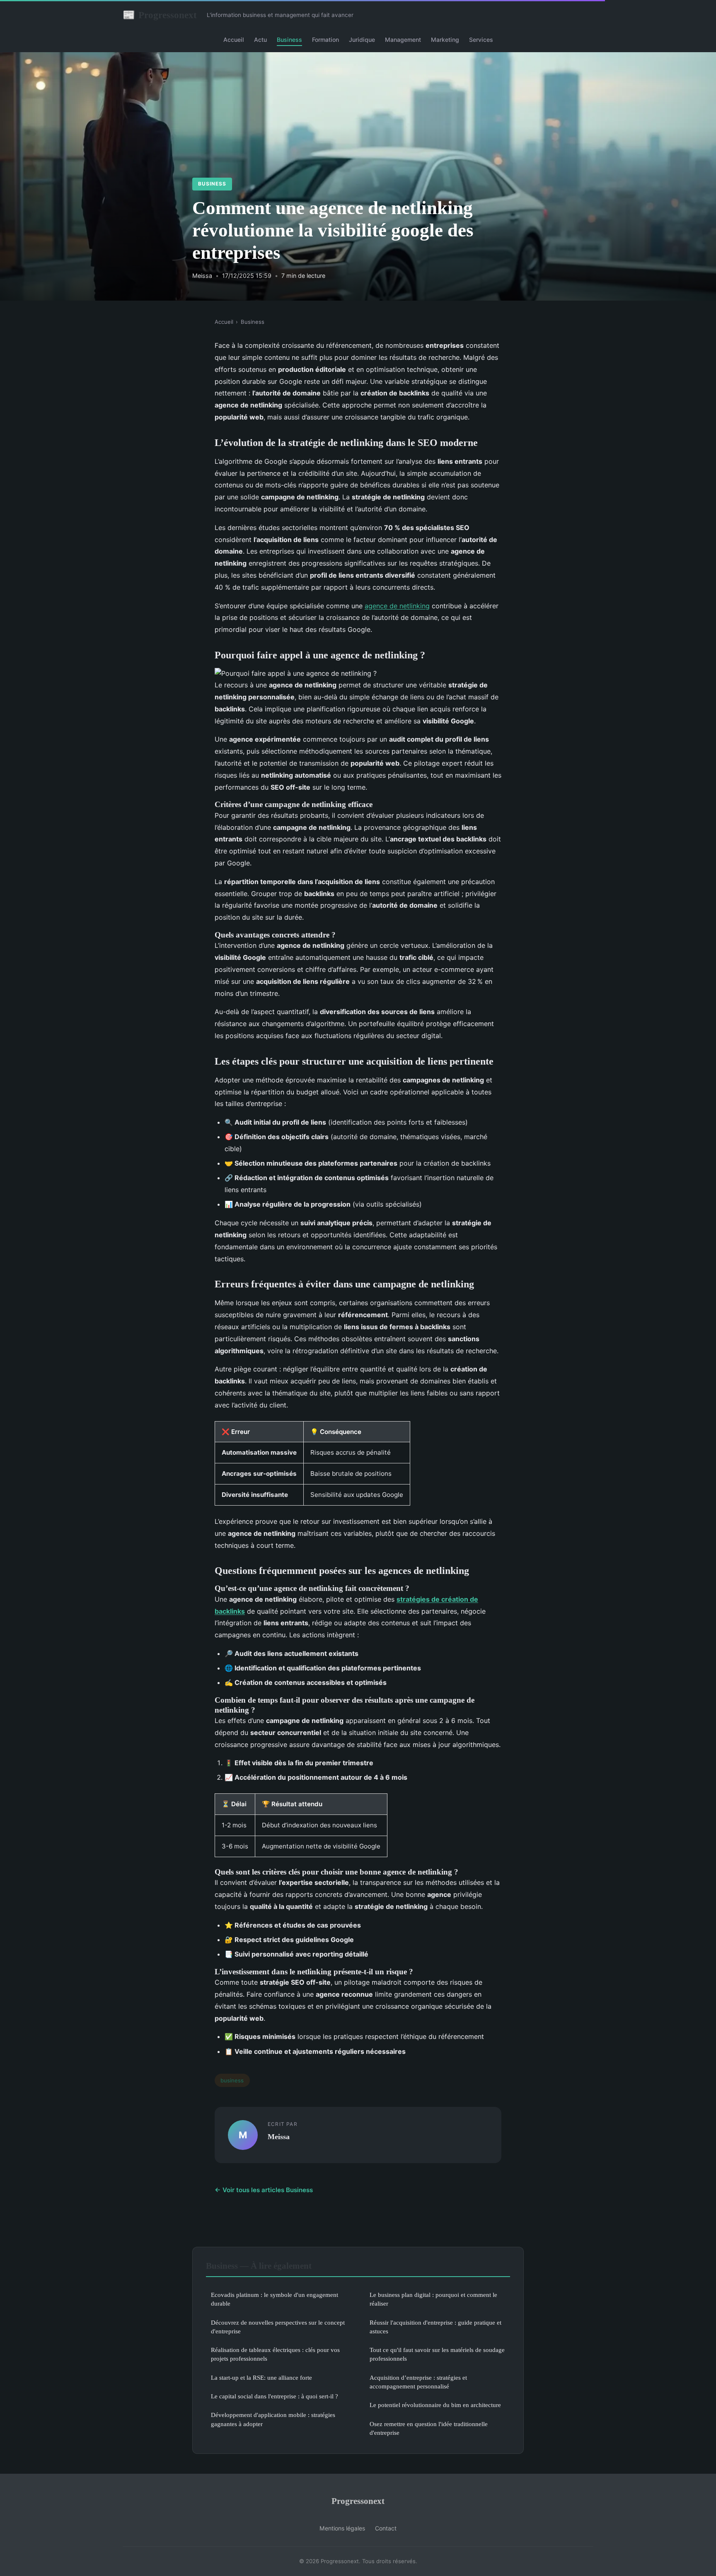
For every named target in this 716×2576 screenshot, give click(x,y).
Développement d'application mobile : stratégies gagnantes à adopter (273, 2419)
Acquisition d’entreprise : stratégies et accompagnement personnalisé (418, 2382)
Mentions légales (342, 2528)
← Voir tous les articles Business (264, 2190)
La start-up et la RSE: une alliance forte (261, 2377)
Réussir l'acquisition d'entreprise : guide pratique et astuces (435, 2327)
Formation (325, 40)
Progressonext (160, 15)
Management (403, 40)
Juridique (362, 40)
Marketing (445, 40)
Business (289, 40)
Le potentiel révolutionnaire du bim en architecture (435, 2405)
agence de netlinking (397, 606)
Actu (260, 40)
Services (481, 40)
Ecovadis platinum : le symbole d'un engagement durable (275, 2299)
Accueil (234, 40)
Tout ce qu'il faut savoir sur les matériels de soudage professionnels (437, 2354)
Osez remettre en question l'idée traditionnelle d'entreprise (429, 2428)
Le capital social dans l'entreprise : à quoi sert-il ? (275, 2396)
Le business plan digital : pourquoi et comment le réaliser (433, 2299)
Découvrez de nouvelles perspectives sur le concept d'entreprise (278, 2327)
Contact (386, 2528)
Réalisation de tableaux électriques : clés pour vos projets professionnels (275, 2354)
